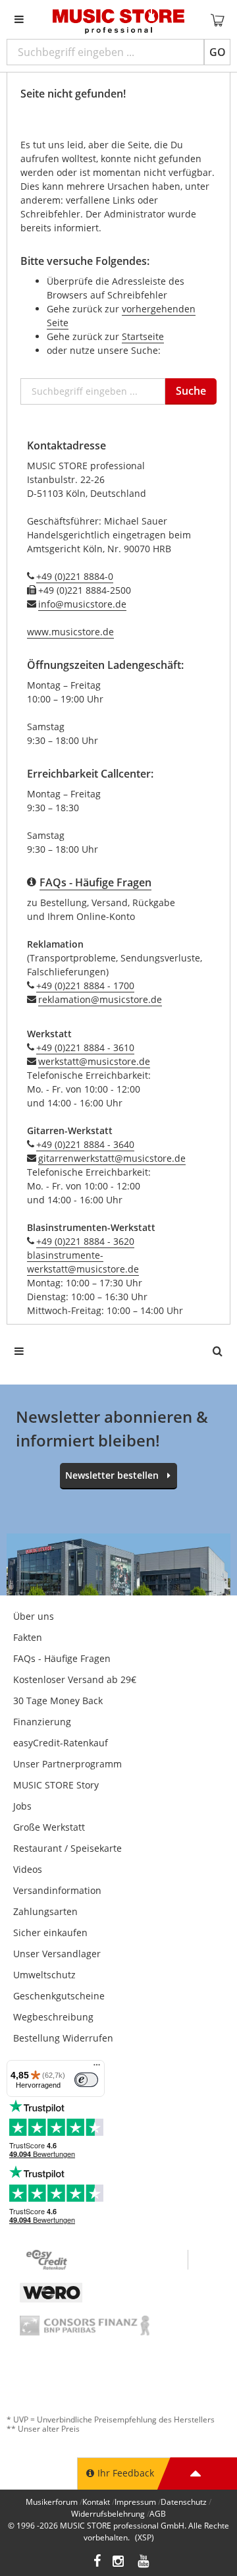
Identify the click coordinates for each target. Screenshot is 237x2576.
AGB (158, 2514)
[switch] (86, 2080)
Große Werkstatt (49, 1827)
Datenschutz (184, 2502)
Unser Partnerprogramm (67, 1764)
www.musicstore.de (70, 632)
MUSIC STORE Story (56, 1785)
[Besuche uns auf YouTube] (144, 2562)
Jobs (22, 1806)
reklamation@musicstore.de (100, 999)
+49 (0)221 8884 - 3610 (85, 1047)
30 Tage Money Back (58, 1701)
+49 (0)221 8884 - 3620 (85, 1241)
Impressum (135, 2502)
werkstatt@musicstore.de (94, 1061)
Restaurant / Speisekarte (67, 1848)
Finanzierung (42, 1722)
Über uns (34, 1616)
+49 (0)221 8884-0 (75, 576)
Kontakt (96, 2502)
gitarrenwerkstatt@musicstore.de (112, 1158)
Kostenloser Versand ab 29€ (75, 1679)
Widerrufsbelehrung (108, 2514)
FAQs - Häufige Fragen (62, 1658)
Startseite (143, 336)
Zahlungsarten (45, 1911)
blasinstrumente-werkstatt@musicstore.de (83, 1262)
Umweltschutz (44, 1975)
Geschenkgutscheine (59, 1996)
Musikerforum (52, 2502)
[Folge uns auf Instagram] (119, 2562)
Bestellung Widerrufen (63, 2038)
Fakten (28, 1637)
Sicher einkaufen (50, 1932)
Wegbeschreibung (53, 2017)
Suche (191, 391)
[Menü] (97, 2068)
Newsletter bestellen (112, 1475)
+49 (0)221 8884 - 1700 (85, 986)
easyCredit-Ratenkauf (61, 1743)
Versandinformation (57, 1890)
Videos (28, 1869)
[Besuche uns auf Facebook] (97, 2562)
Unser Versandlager (57, 1954)
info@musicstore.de (82, 604)
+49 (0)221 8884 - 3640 (85, 1144)
